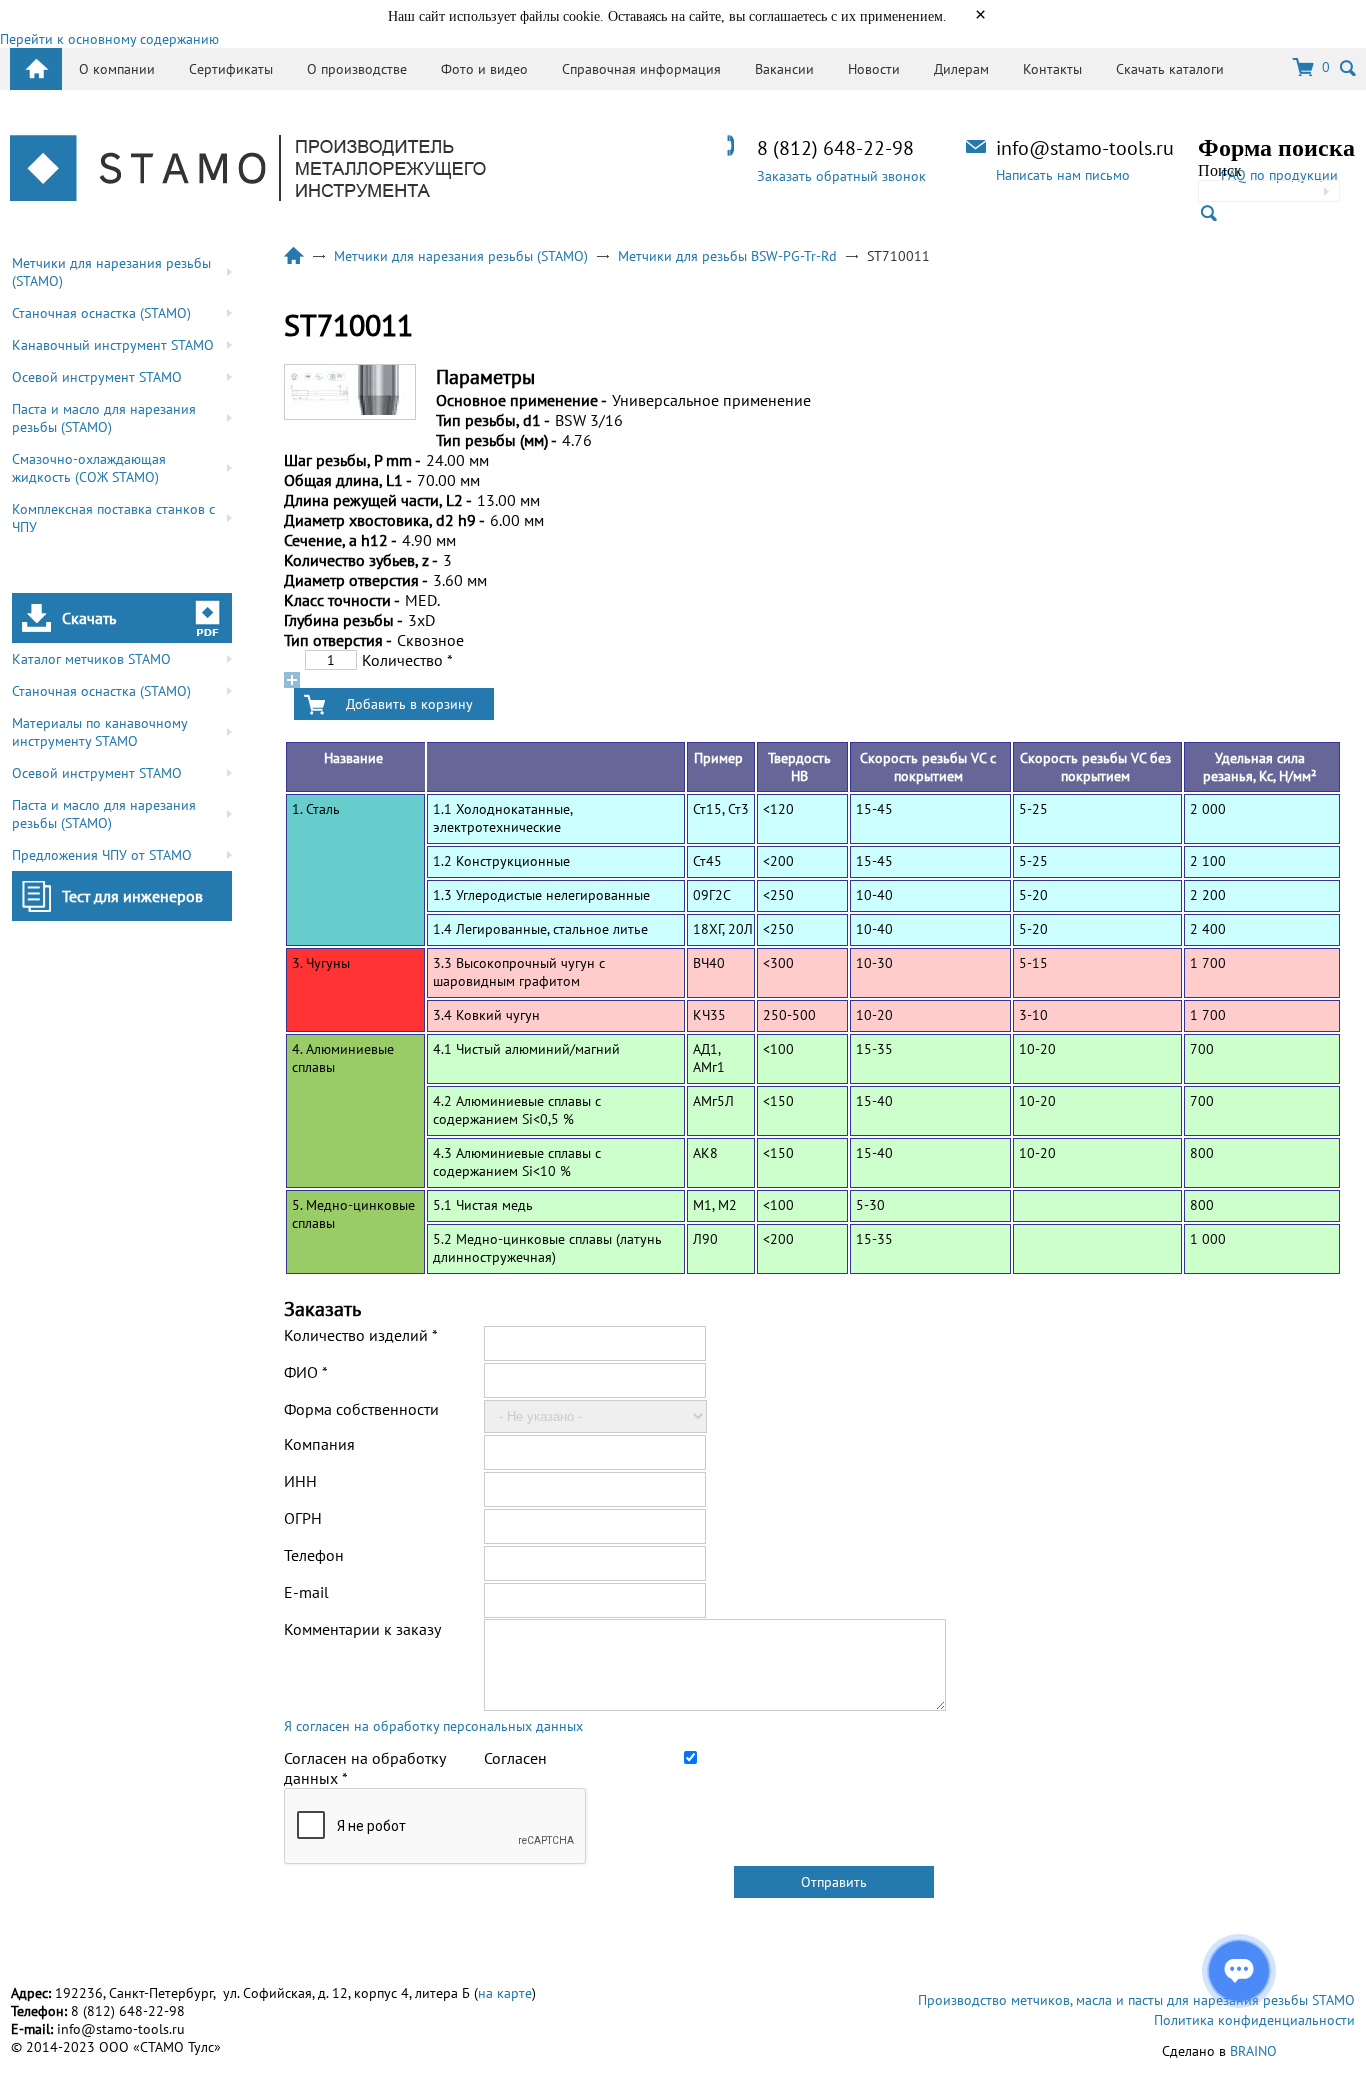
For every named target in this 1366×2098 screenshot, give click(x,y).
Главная (294, 256)
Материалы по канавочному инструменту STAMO (100, 732)
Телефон (314, 1555)
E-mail (306, 1592)
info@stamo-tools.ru (1085, 148)
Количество (407, 660)
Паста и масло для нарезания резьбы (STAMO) (104, 418)
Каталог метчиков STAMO (91, 659)
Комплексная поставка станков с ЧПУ (113, 518)
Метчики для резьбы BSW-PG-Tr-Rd (727, 256)
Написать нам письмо (1063, 175)
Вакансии (784, 69)
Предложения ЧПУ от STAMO (102, 855)
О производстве (357, 69)
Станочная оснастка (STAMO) (101, 313)
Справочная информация (641, 69)
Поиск (1220, 170)
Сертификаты (231, 69)
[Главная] (248, 170)
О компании (117, 69)
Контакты (1052, 69)
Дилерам (961, 69)
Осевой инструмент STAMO (97, 377)
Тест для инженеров (132, 896)
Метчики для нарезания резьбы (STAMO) (111, 272)
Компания (319, 1444)
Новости (874, 69)
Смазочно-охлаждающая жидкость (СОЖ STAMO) (89, 468)
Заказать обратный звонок (841, 176)
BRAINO (1253, 2051)
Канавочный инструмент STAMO (113, 345)
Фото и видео (484, 69)
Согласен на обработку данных (364, 1768)
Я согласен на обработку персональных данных (433, 1726)
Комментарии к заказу (362, 1629)
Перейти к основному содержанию (109, 39)
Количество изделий (361, 1335)
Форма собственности (361, 1409)
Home (36, 69)
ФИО (306, 1372)
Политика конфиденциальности (1254, 2020)
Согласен (515, 1758)
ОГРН (303, 1518)
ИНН (300, 1481)
